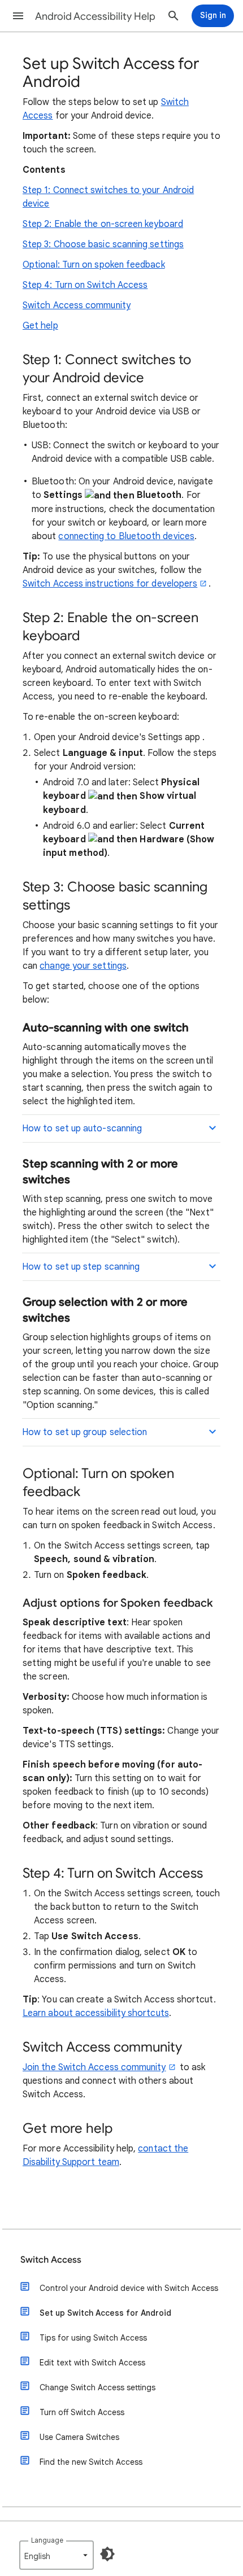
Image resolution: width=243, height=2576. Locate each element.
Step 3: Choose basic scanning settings (103, 244)
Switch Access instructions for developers (110, 584)
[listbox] (57, 2555)
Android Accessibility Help (95, 16)
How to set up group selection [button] (84, 1432)
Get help (40, 326)
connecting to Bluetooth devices (126, 536)
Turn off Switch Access (82, 2412)
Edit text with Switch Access (92, 2363)
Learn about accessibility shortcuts (96, 2013)
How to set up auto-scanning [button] (82, 1129)
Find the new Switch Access (91, 2462)
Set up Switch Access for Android (105, 2313)
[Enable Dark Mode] (107, 2554)
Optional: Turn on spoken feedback (94, 265)
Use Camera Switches (79, 2437)
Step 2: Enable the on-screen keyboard (103, 224)
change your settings (83, 966)
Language (47, 2540)
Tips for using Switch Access (93, 2338)
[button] (18, 16)
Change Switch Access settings (97, 2387)
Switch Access (51, 2260)
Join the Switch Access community (94, 2067)
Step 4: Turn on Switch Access (85, 285)
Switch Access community (77, 305)
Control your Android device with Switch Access (129, 2288)
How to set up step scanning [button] (81, 1267)
